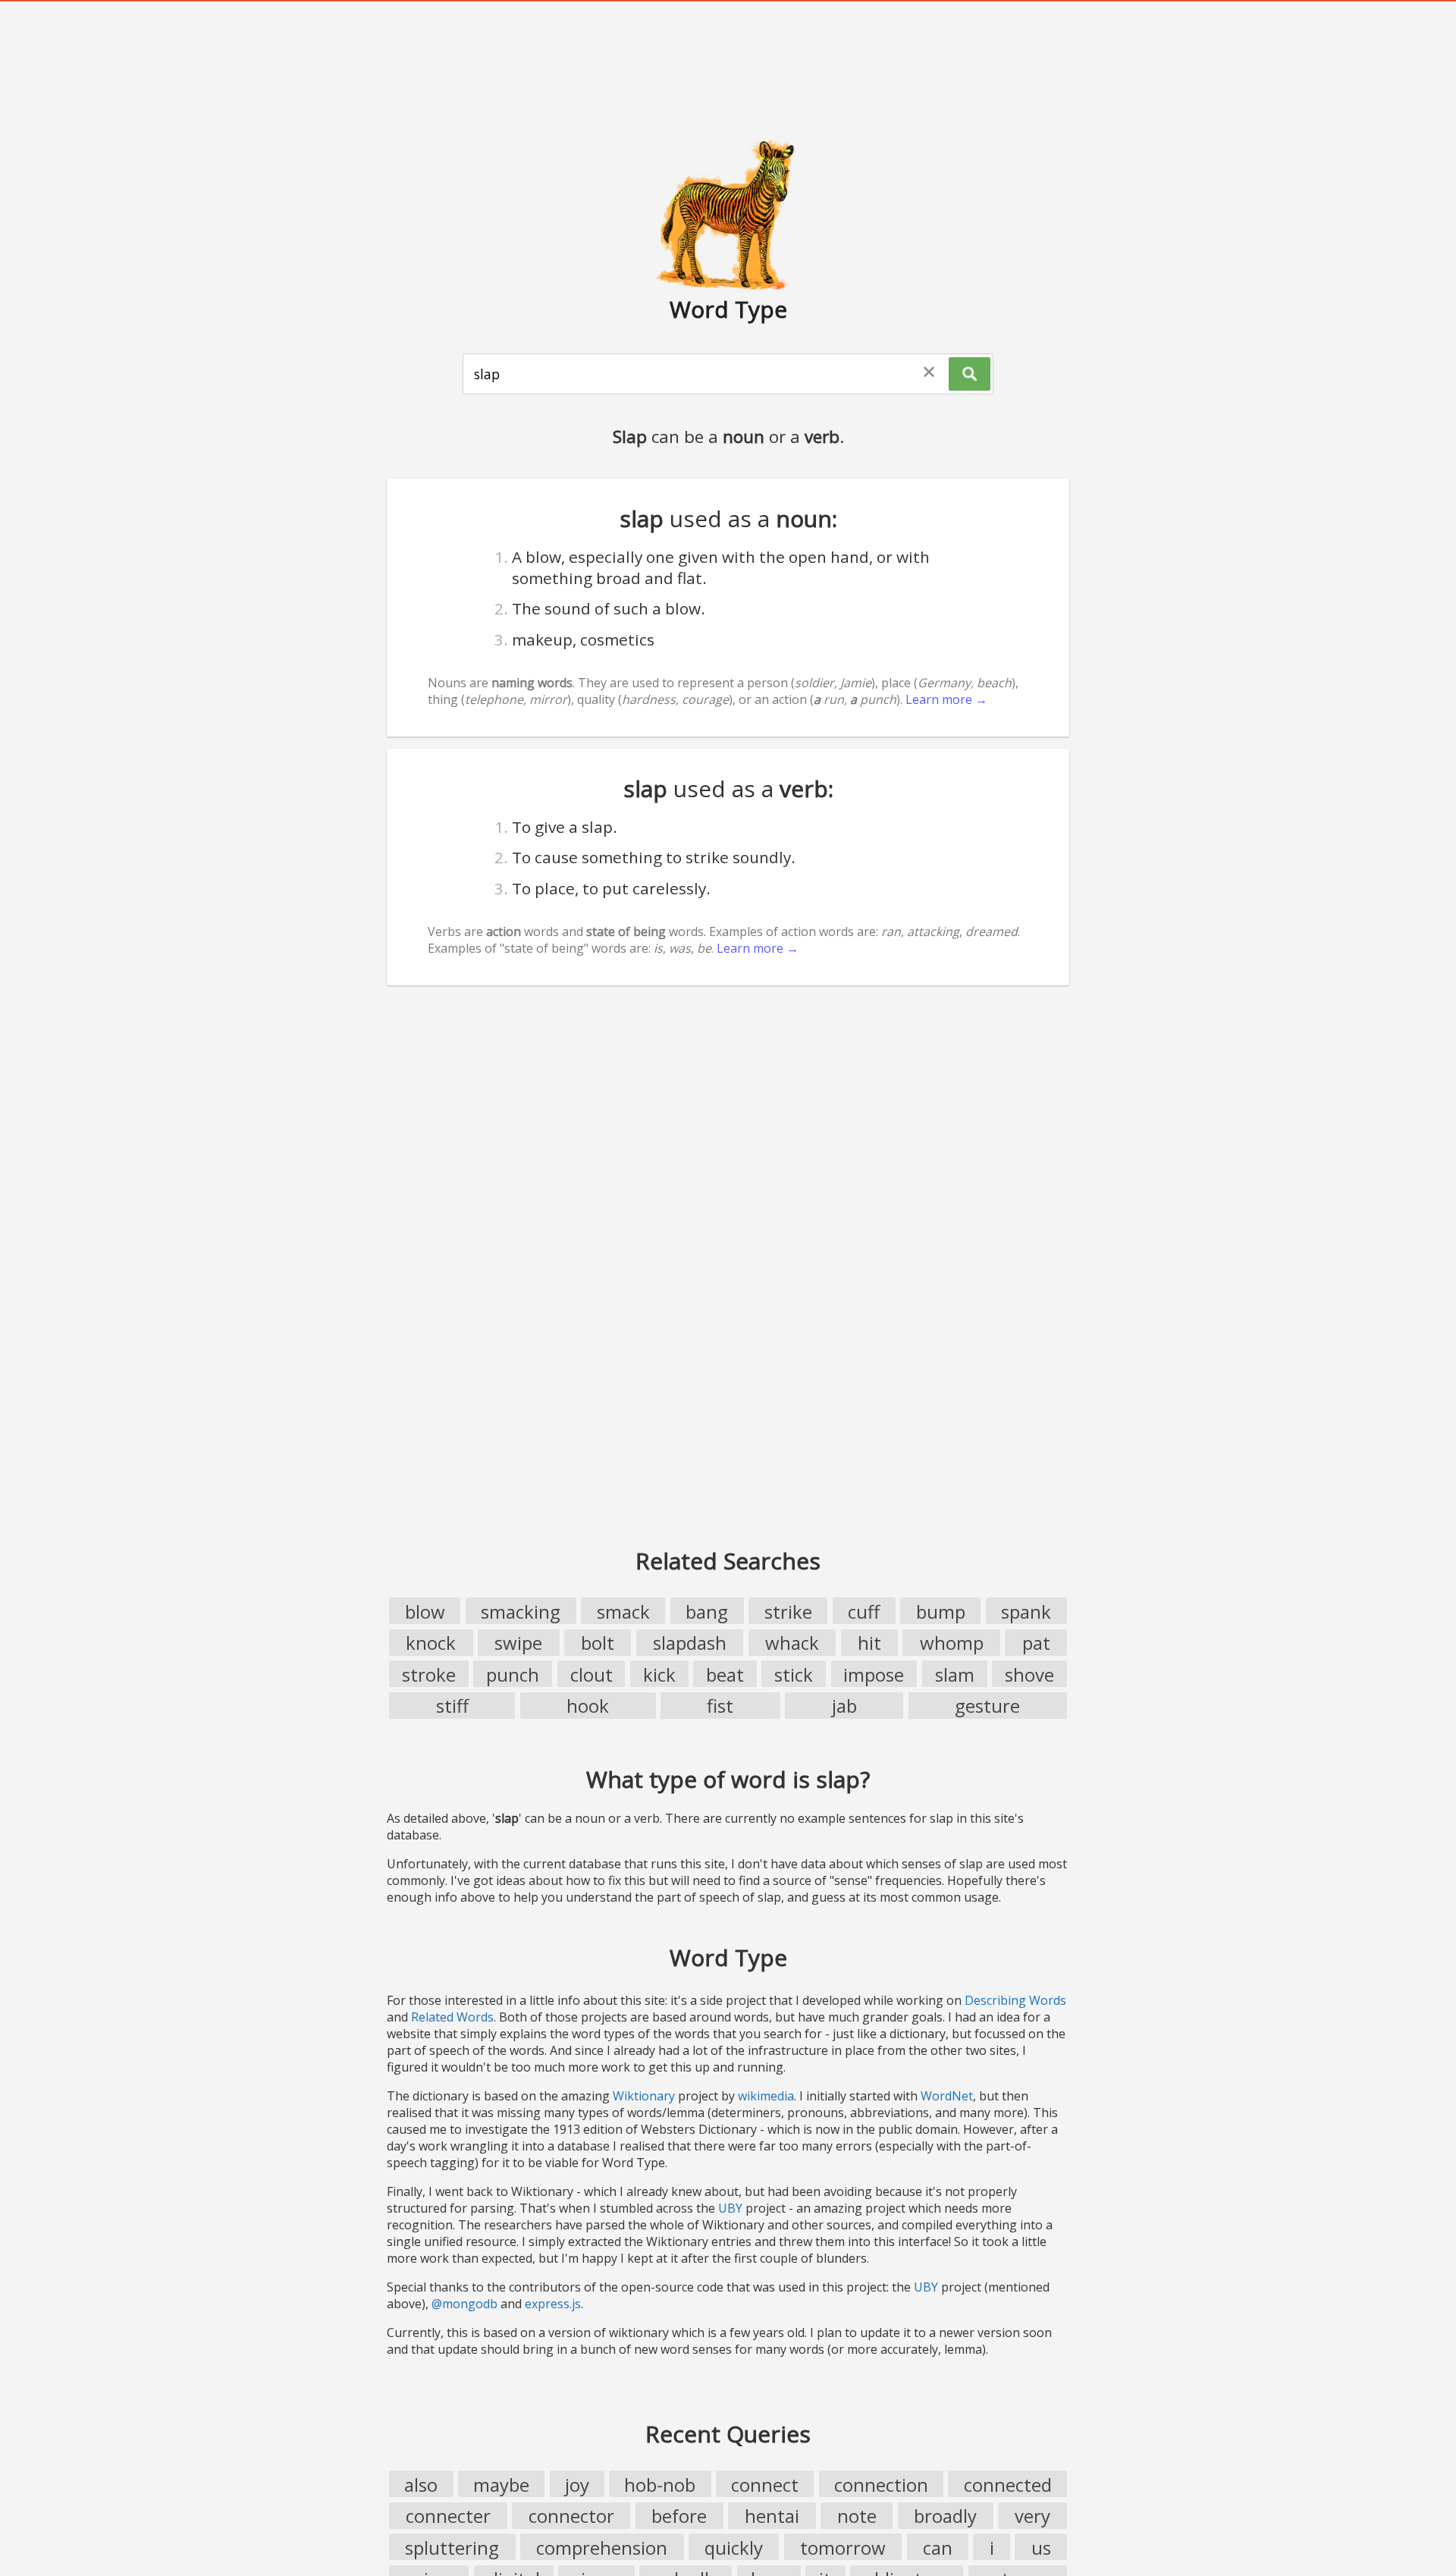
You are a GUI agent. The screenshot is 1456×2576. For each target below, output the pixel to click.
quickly (734, 2548)
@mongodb (464, 2304)
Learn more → (946, 699)
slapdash (690, 1643)
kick (659, 1674)
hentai (772, 2516)
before (679, 2516)
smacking (521, 1612)
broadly (945, 2516)
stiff (452, 1706)
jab (844, 1706)
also (421, 2485)
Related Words (452, 2017)
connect (765, 2485)
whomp (952, 1643)
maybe (501, 2485)
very (1032, 2516)
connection (881, 2485)
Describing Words (1015, 2000)
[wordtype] (728, 214)
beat (725, 1674)
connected (1008, 2485)
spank (1026, 1612)
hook (588, 1706)
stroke (429, 1674)
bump (941, 1612)
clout (591, 1674)
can (938, 2548)
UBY (730, 2208)
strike (788, 1612)
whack (792, 1643)
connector (571, 2516)
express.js (553, 2304)
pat (1036, 1643)
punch (513, 1674)
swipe (518, 1643)
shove (1029, 1674)
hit (869, 1643)
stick (794, 1674)
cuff (864, 1612)
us (1041, 2548)
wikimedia (766, 2096)
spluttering (452, 2548)
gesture (987, 1706)
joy (577, 2485)
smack (623, 1612)
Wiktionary (644, 2096)
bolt (598, 1643)
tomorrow (843, 2548)
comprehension (602, 2548)
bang (707, 1612)
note (857, 2516)
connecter (448, 2516)
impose (874, 1674)
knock (431, 1643)
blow (425, 1612)
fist (720, 1706)
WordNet (947, 2096)
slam (955, 1674)
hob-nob (660, 2485)
